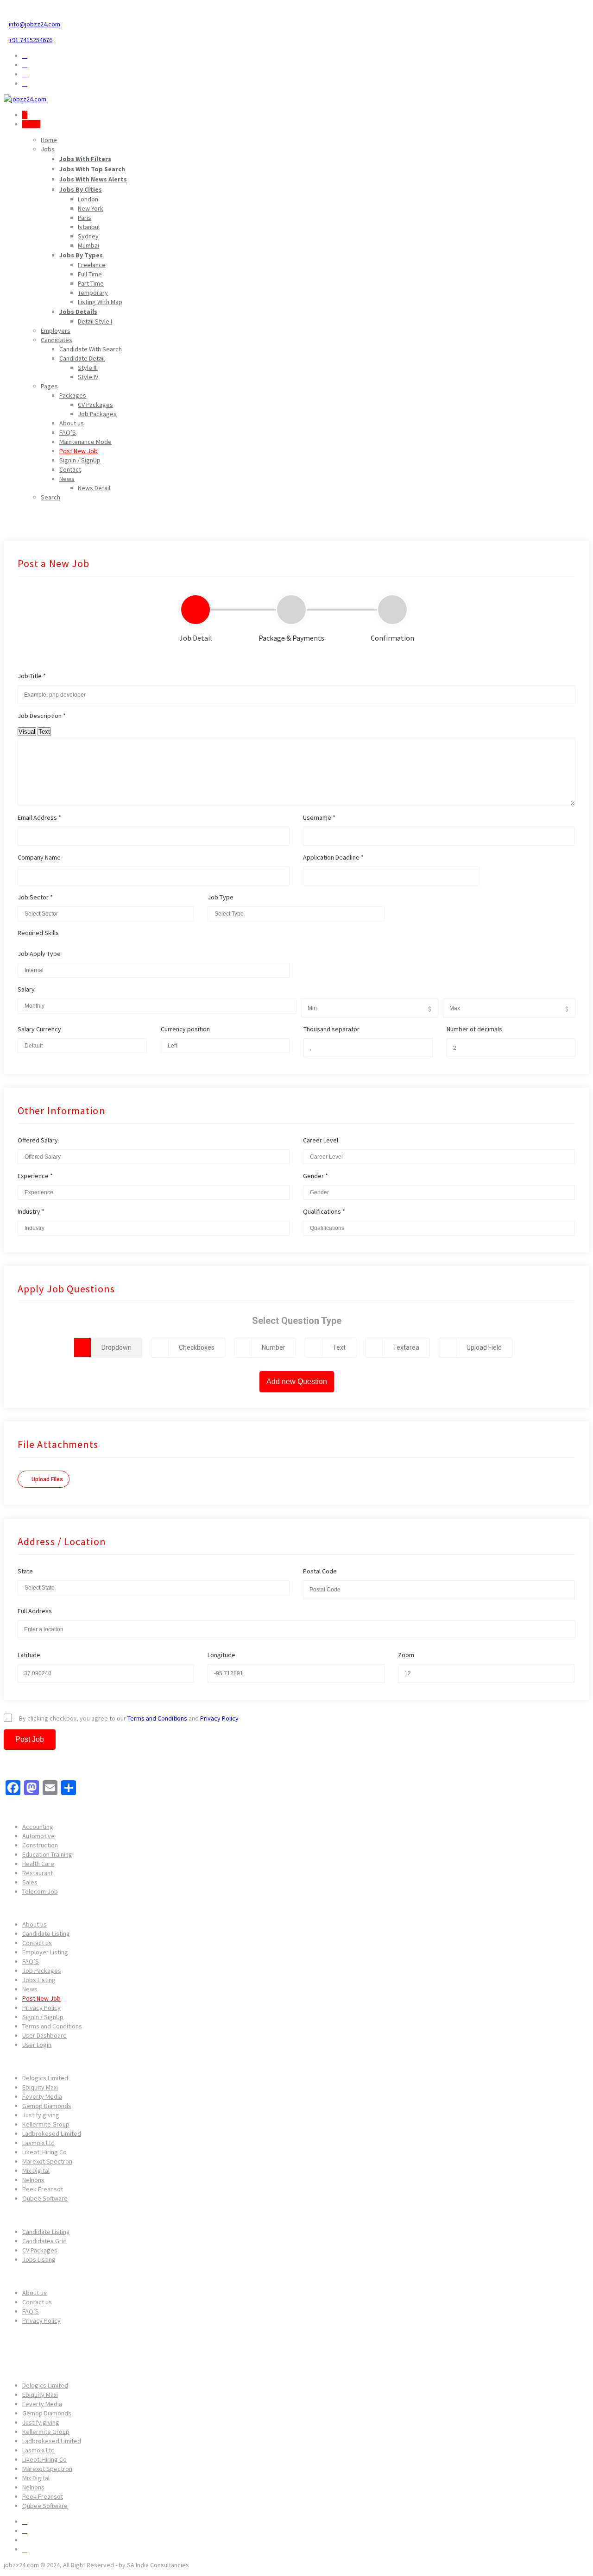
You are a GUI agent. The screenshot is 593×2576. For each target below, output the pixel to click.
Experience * (35, 1176)
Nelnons (33, 2180)
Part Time (91, 283)
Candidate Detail (82, 358)
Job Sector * (35, 897)
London (88, 199)
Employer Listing (45, 1952)
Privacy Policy (219, 1718)
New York (91, 208)
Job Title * (32, 676)
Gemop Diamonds (47, 2106)
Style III (88, 368)
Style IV (88, 377)
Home (49, 140)
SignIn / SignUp (80, 460)
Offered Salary (38, 1140)
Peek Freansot (43, 2189)
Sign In (31, 124)
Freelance (92, 265)
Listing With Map (100, 302)
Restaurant (38, 1873)
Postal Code (320, 1571)
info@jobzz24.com (35, 24)
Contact (70, 469)
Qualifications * (324, 1211)
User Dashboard (44, 2035)
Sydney (88, 236)
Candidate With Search (91, 349)
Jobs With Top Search (92, 169)
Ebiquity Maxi (40, 2087)
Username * (319, 817)
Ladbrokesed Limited (52, 2133)
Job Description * (42, 716)
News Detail (94, 488)
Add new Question (297, 1382)
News (67, 479)
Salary (26, 989)
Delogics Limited (45, 2078)
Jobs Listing (39, 1980)
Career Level (321, 1140)
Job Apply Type (39, 954)
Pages (49, 386)
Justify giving (41, 2115)
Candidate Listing (46, 1934)
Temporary (93, 293)
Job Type (221, 897)
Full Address (35, 1611)
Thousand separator (331, 1029)
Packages (73, 395)
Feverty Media (42, 2096)
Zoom (406, 1655)
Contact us (37, 1943)
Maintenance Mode (85, 442)
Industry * (31, 1211)
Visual (27, 732)
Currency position (185, 1029)
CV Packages (95, 405)
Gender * (315, 1176)
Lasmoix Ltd (38, 2143)
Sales (30, 1882)
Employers (56, 331)
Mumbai (88, 245)
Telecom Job (40, 1891)
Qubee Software (45, 2198)
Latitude (29, 1655)
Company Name (39, 857)
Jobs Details (78, 312)
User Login (37, 2045)
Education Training (47, 1854)
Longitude (221, 1655)
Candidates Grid (44, 2241)
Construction (40, 1845)
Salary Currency (39, 1029)
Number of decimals (474, 1029)
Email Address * (39, 817)
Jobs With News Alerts (93, 179)
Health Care (38, 1864)
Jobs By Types (81, 255)
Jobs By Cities (81, 189)
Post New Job (79, 451)
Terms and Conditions (157, 1718)
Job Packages (97, 414)
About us (72, 423)
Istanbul (89, 227)
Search (50, 497)
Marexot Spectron (47, 2161)
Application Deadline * (333, 857)
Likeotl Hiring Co (44, 2152)
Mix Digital (36, 2171)
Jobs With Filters (85, 159)
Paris (85, 218)
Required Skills (38, 933)
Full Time (90, 274)
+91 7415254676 (31, 40)
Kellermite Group (46, 2124)
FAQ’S (68, 432)
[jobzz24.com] (25, 99)
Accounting (38, 1827)
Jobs (48, 149)
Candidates (57, 340)
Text (44, 732)
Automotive (38, 1836)
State (25, 1571)
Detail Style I (95, 321)
